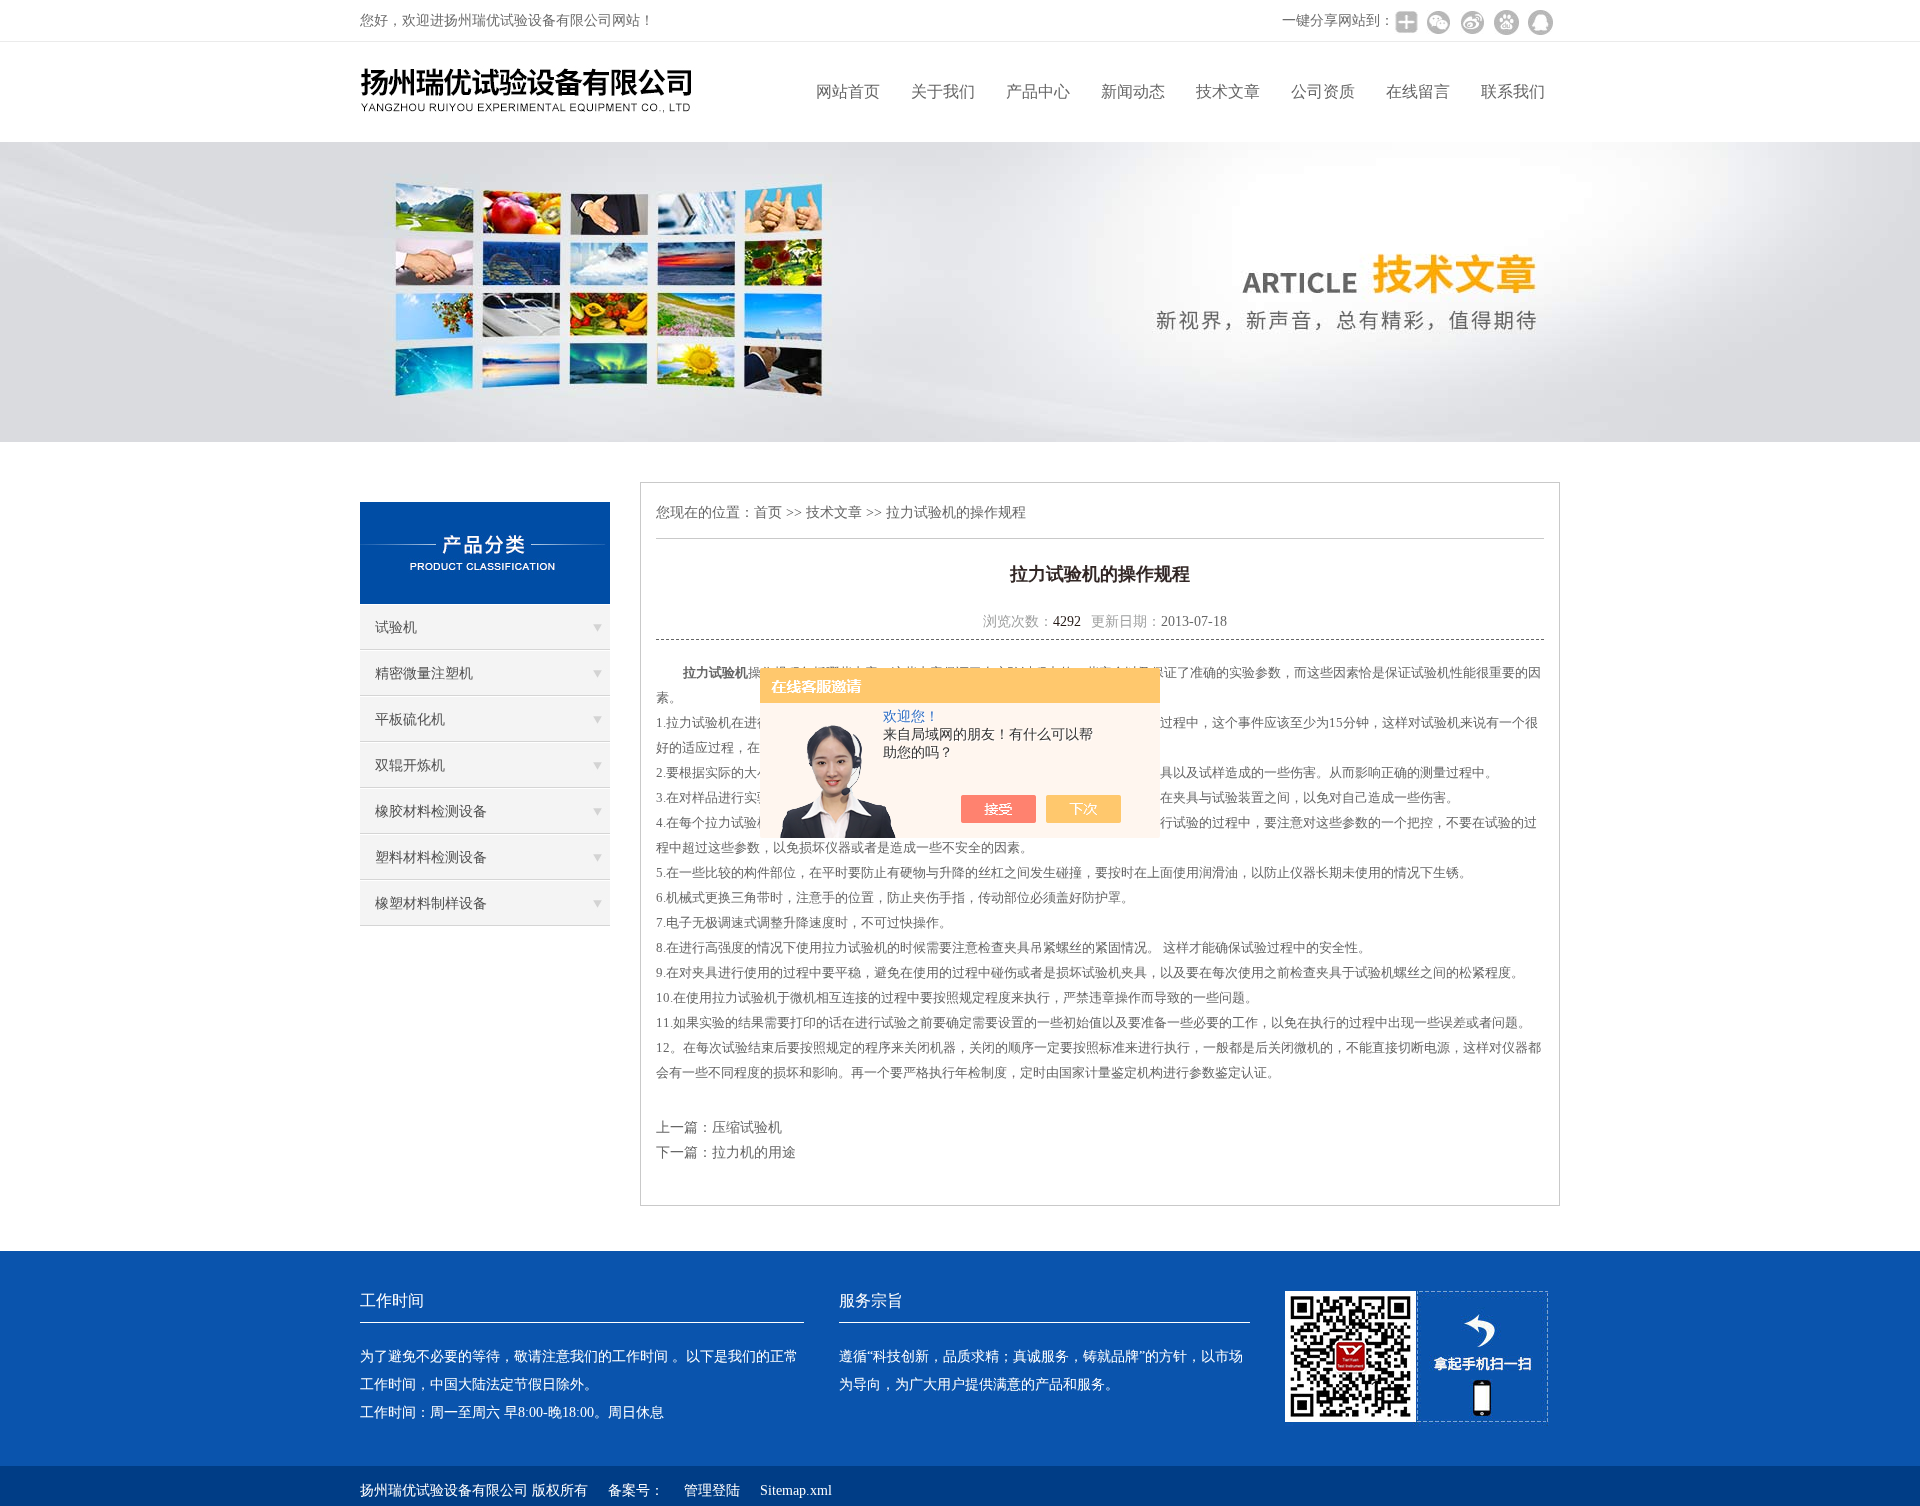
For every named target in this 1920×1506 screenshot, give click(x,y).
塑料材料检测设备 (431, 857)
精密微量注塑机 (424, 673)
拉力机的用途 (754, 1152)
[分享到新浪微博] (1472, 22)
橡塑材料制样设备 (431, 903)
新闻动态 (1133, 91)
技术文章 (1228, 91)
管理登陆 (712, 1490)
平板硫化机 (410, 719)
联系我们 (1513, 91)
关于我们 (943, 91)
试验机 (396, 627)
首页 (768, 512)
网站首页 (848, 91)
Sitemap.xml (796, 1490)
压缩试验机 (747, 1127)
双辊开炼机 (410, 765)
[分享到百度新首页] (1506, 22)
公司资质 (1323, 91)
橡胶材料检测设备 (431, 811)
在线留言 (1418, 91)
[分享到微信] (1438, 22)
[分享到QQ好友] (1540, 22)
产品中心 (1038, 91)
